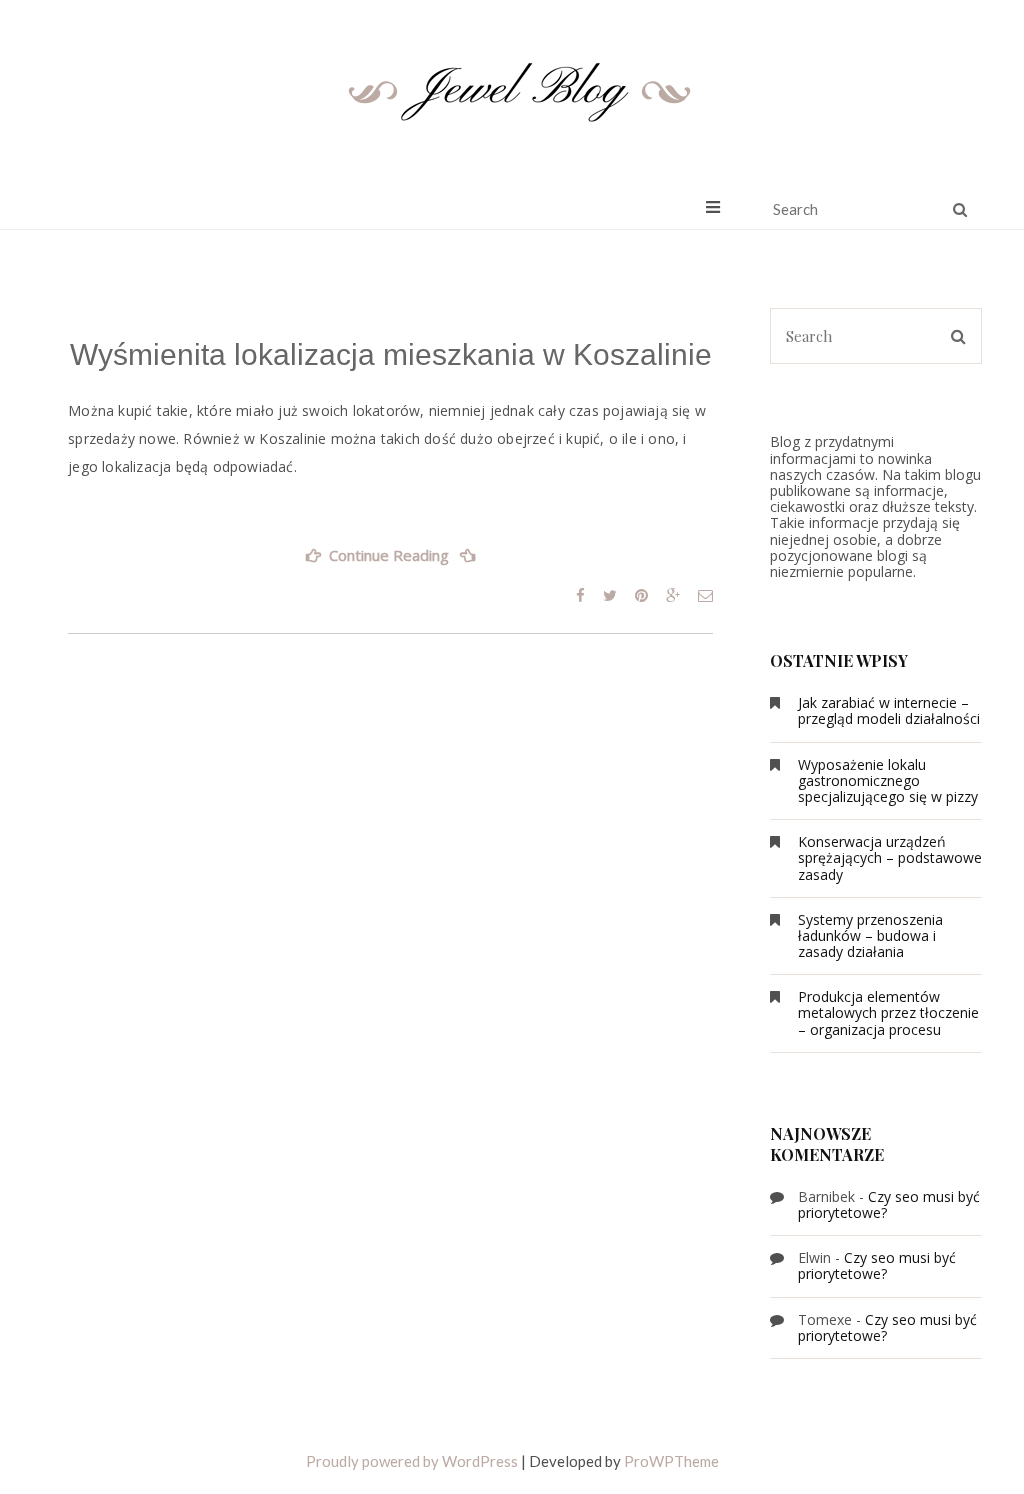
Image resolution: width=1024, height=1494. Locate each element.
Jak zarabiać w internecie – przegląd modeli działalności (889, 710)
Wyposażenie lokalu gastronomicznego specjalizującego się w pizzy (888, 780)
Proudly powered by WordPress (412, 1461)
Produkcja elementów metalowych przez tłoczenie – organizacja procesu (888, 1012)
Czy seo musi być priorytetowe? (889, 1204)
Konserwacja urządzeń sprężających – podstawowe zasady (890, 857)
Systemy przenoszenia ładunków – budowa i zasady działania (870, 935)
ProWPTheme (671, 1461)
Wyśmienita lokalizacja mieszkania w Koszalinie (391, 354)
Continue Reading (414, 561)
